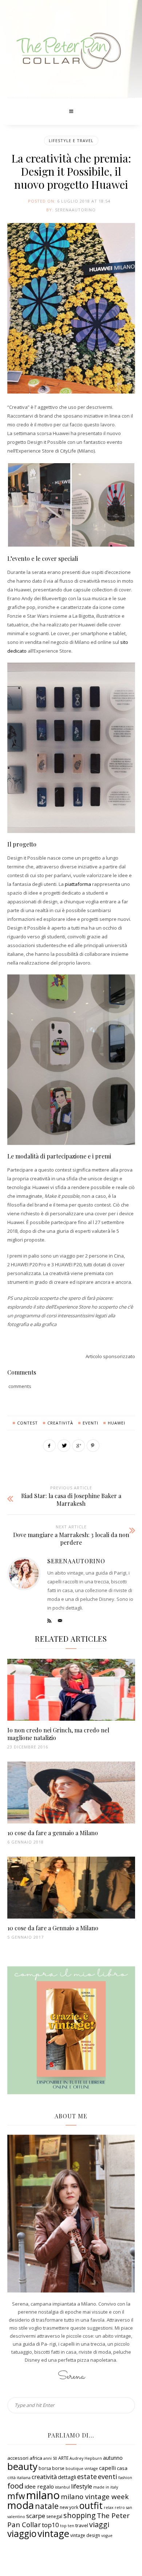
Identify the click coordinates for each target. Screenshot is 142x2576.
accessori (18, 2458)
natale (47, 2506)
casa (122, 2468)
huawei (117, 1423)
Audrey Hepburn (86, 2458)
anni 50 (50, 2458)
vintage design (85, 2535)
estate (87, 2477)
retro (120, 2507)
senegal (54, 2516)
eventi (90, 1423)
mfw (16, 2496)
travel (82, 2525)
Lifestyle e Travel (71, 140)
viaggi (99, 2524)
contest (27, 1423)
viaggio (22, 2534)
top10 (50, 2525)
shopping (80, 2515)
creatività (60, 1423)
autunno (113, 2458)
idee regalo (39, 2486)
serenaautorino (75, 210)
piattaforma (78, 884)
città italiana (19, 2478)
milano (43, 2495)
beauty (22, 2466)
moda (21, 2505)
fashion (125, 2478)
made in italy (106, 2487)
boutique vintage (82, 2468)
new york (69, 2507)
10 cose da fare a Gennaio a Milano (53, 1928)
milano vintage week (95, 2497)
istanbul (62, 2487)
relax (109, 2507)
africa (36, 2458)
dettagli (67, 2477)
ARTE (63, 2458)
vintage (53, 2534)
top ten (67, 2526)
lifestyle (82, 2486)
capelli (107, 2468)
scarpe (36, 2516)
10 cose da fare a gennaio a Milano (53, 1833)
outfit (91, 2505)
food (15, 2486)
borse (58, 2468)
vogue (107, 2536)
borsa (45, 2468)
